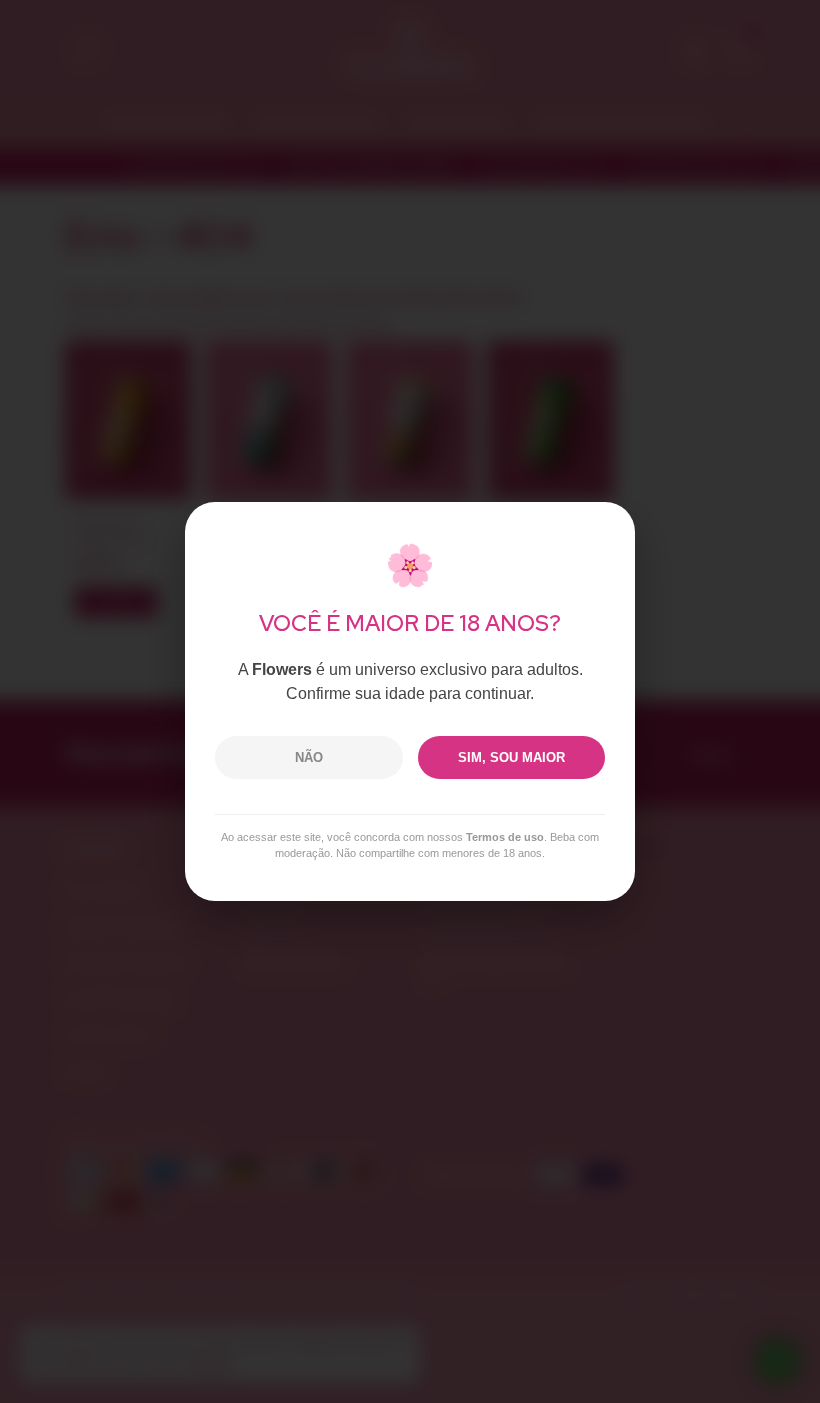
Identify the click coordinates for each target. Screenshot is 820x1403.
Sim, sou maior (511, 757)
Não (309, 757)
